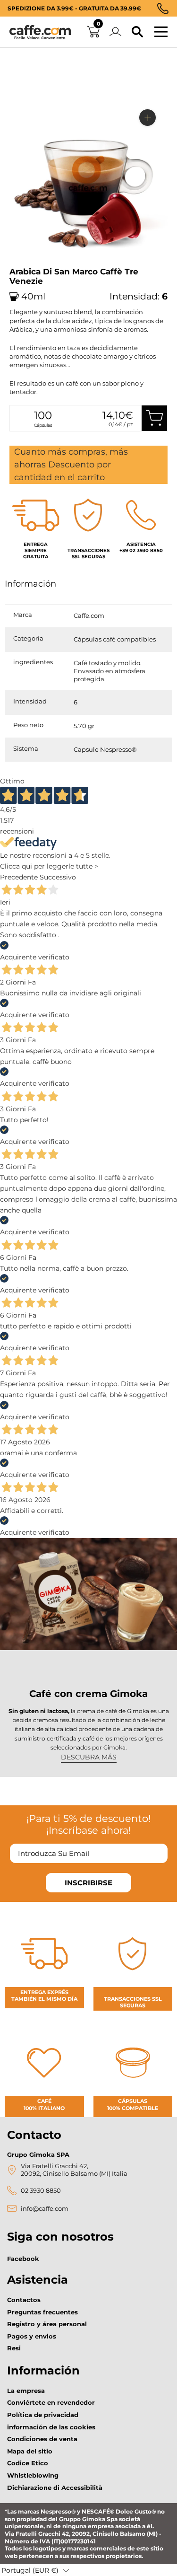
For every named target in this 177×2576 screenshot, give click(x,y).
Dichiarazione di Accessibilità (55, 2488)
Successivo (58, 877)
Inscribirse (88, 1883)
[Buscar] (137, 32)
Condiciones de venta (42, 2439)
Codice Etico (28, 2463)
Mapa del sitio (30, 2451)
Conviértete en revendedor (51, 2402)
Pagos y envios (32, 2336)
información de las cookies (51, 2427)
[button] (35, 2570)
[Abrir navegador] (161, 32)
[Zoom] (147, 118)
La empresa (26, 2391)
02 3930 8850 (41, 2191)
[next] (20, 264)
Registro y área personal (47, 2324)
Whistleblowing (33, 2475)
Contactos (24, 2300)
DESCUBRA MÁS (89, 1757)
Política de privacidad (43, 2415)
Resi (14, 2348)
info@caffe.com (45, 2209)
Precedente (19, 877)
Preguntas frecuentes (42, 2312)
